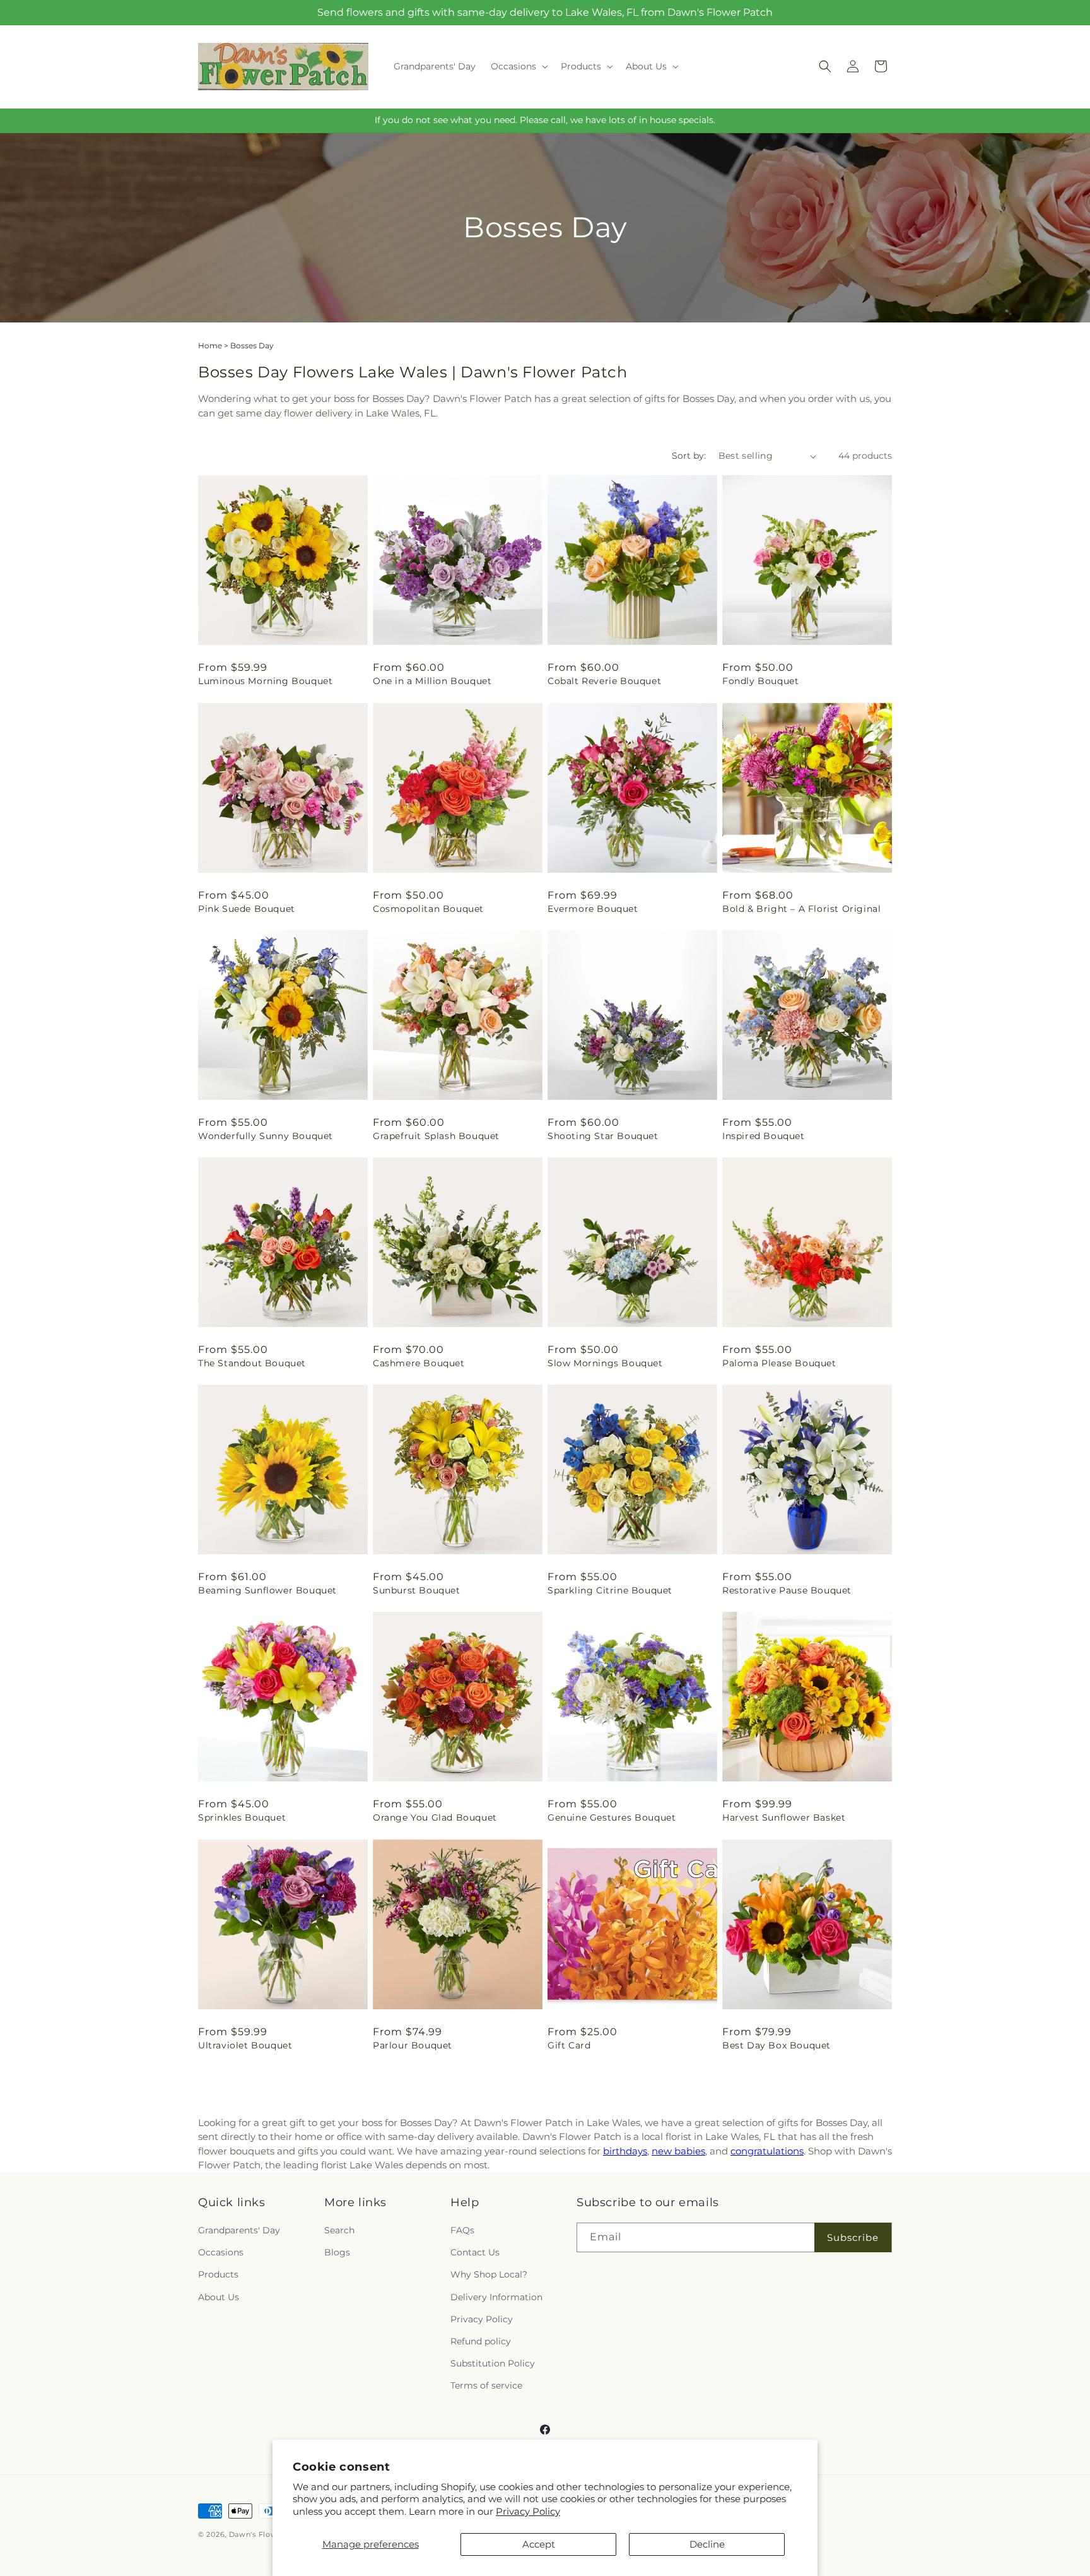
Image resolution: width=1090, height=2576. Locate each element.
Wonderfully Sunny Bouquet (266, 1136)
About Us (219, 2297)
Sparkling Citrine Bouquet (610, 1590)
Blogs (337, 2252)
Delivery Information (496, 2297)
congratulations (767, 2151)
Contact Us (475, 2252)
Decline (707, 2544)
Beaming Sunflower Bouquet (267, 1590)
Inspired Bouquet (764, 1136)
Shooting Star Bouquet (603, 1136)
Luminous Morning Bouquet (265, 681)
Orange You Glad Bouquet (435, 1817)
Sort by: (689, 456)
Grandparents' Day (239, 2230)
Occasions (221, 2252)
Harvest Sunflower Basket (784, 1817)
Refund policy (481, 2341)
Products (218, 2274)
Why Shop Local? (489, 2274)
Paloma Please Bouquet (779, 1363)
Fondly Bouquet (760, 681)
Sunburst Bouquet (417, 1590)
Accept (539, 2544)
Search (339, 2230)
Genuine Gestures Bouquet (612, 1817)
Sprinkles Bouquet (242, 1817)
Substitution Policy (493, 2363)
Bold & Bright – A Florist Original (801, 909)
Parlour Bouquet (413, 2045)
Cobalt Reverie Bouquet (604, 681)
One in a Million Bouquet (432, 681)
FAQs (462, 2230)
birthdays (625, 2151)
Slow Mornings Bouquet (605, 1363)
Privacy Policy (528, 2511)
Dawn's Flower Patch (269, 2534)
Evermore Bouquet (593, 909)
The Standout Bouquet (252, 1363)
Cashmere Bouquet (419, 1363)
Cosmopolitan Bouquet (428, 909)
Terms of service (486, 2385)
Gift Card (569, 2045)
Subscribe (853, 2237)
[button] (518, 66)
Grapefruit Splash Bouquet (436, 1136)
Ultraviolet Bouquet (245, 2045)
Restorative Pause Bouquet (787, 1590)
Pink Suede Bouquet (247, 909)
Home (210, 346)
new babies (678, 2151)
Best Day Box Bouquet (776, 2045)
